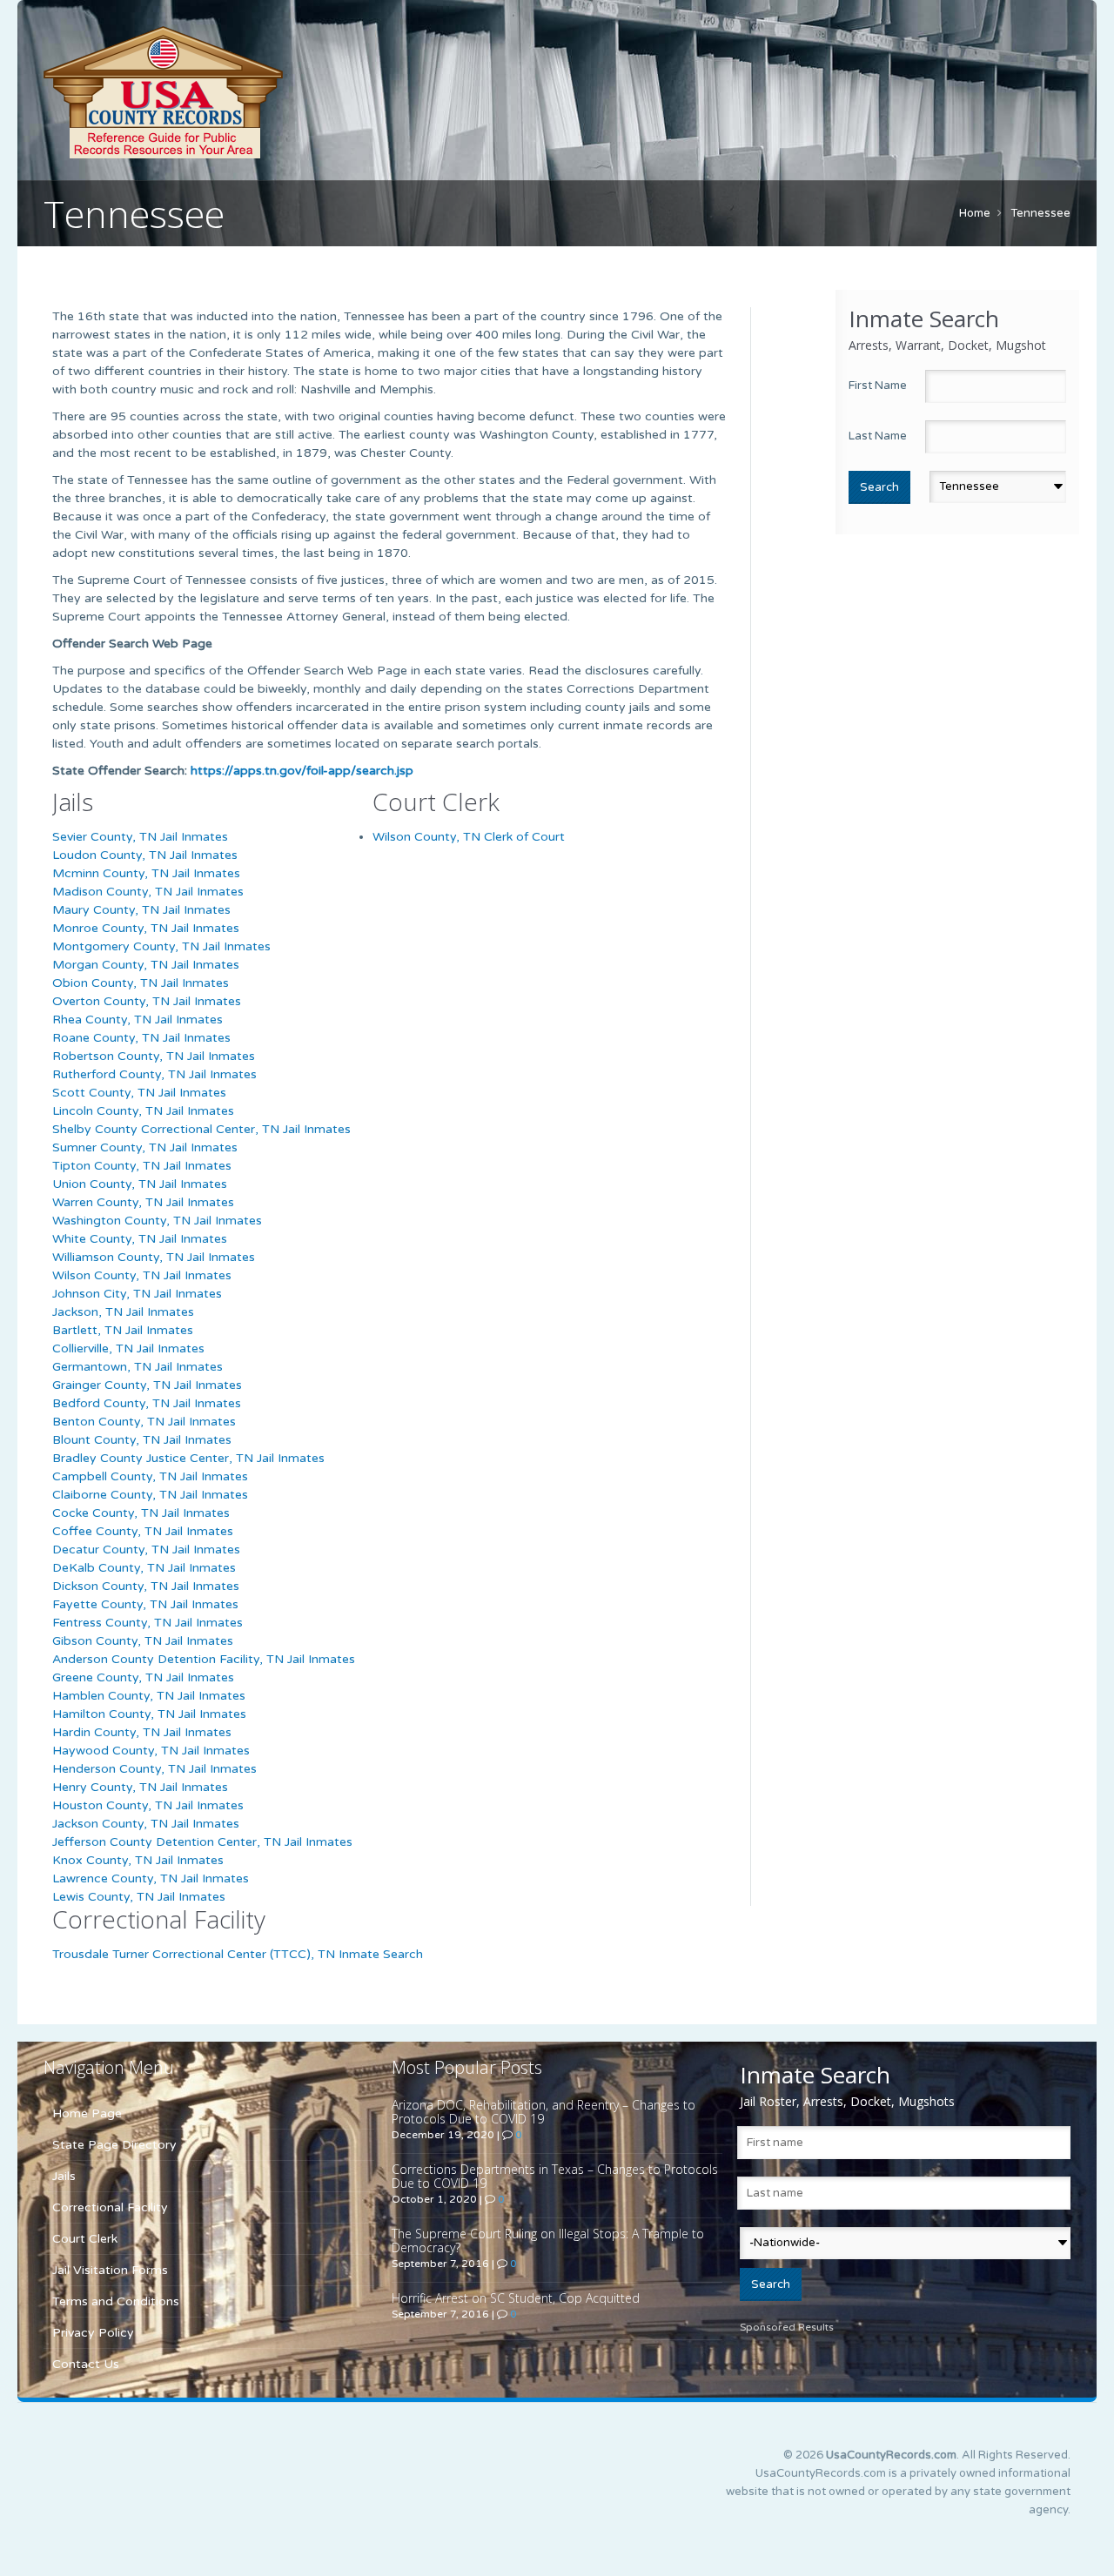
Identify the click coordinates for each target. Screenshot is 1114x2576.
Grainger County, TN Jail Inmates (147, 1385)
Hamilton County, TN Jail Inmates (149, 1714)
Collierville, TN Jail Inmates (128, 1348)
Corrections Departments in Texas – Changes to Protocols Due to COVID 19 (555, 2176)
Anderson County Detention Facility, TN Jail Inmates (204, 1659)
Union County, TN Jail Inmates (140, 1184)
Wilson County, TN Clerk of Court (469, 837)
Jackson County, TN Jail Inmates (146, 1824)
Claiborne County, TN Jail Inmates (150, 1495)
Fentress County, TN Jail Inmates (148, 1623)
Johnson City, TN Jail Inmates (137, 1294)
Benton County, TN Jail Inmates (144, 1422)
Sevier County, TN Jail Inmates (140, 837)
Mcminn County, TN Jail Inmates (146, 873)
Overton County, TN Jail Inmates (147, 1001)
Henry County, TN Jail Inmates (140, 1787)
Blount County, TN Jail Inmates (142, 1440)
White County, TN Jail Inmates (140, 1239)
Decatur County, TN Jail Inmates (146, 1550)
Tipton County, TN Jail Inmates (142, 1166)
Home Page (87, 2113)
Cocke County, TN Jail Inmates (141, 1513)
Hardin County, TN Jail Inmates (142, 1732)
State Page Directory (114, 2145)
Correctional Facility (110, 2207)
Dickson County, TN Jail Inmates (146, 1586)
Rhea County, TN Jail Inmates (138, 1020)
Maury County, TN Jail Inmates (141, 910)
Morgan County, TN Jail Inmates (146, 965)
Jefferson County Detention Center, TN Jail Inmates (202, 1842)
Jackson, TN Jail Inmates (123, 1312)
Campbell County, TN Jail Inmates (150, 1476)
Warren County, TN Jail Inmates (143, 1202)
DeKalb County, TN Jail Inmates (144, 1568)
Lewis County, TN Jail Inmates (139, 1897)
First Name (878, 386)
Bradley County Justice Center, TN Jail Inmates (188, 1458)
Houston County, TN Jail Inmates (148, 1805)
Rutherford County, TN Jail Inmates (154, 1074)
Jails (64, 2176)
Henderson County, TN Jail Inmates (154, 1769)
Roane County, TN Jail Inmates (141, 1038)
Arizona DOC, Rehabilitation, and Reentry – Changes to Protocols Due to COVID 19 (544, 2112)
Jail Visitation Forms (110, 2270)
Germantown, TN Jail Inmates (138, 1367)
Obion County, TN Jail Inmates (141, 983)
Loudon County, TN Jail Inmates (145, 855)
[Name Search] (244, 92)
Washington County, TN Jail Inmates (157, 1221)
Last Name (878, 436)
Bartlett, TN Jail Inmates (123, 1330)
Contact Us (86, 2364)
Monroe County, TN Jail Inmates (146, 928)
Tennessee (1040, 213)
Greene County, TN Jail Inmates (143, 1677)
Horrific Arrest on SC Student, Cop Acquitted (516, 2298)
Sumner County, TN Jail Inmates (145, 1147)
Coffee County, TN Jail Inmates (143, 1531)
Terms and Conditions (116, 2301)
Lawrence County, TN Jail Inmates (151, 1878)
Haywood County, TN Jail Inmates (151, 1751)
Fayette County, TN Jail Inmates (145, 1604)
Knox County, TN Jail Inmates (138, 1860)
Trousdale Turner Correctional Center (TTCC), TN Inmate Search (238, 1954)
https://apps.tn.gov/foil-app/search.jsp (302, 771)
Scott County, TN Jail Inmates (139, 1093)
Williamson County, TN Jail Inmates (154, 1257)
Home (975, 213)
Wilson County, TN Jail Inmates (142, 1275)
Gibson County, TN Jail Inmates (143, 1641)
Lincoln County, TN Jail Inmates (143, 1111)
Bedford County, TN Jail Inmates (147, 1403)
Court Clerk (85, 2239)
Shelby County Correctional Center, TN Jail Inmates (201, 1129)
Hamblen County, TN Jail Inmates (149, 1696)
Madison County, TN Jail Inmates (148, 892)
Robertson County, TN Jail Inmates (154, 1056)
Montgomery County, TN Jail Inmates (161, 946)
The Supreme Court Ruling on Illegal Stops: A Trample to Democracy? (548, 2241)
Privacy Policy (93, 2333)
